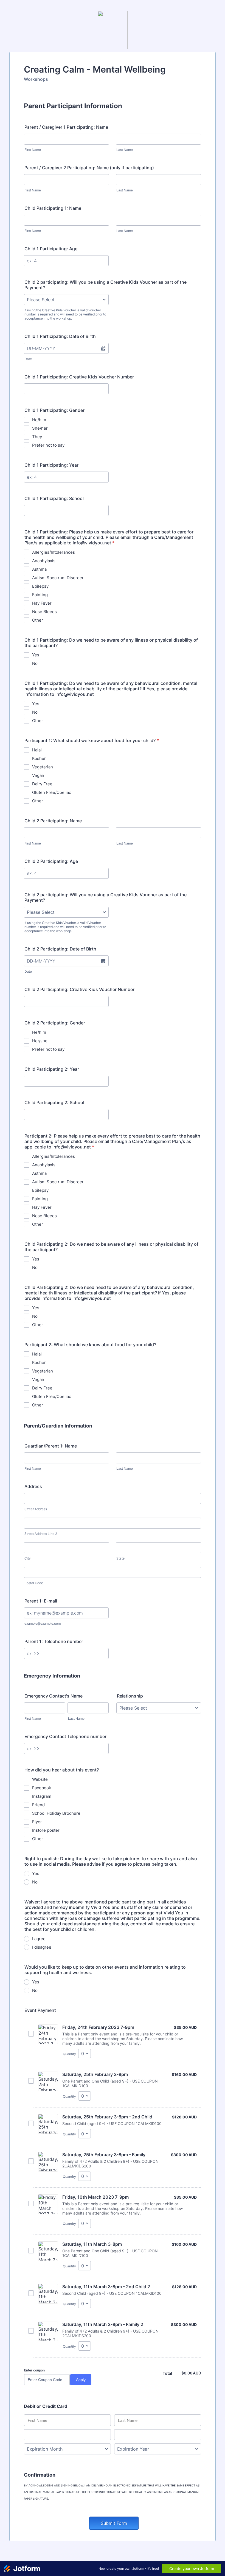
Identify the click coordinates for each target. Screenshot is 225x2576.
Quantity (69, 2054)
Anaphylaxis (44, 561)
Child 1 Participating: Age (51, 249)
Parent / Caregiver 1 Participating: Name (66, 127)
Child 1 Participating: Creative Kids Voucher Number (79, 377)
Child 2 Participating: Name (53, 821)
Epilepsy (40, 586)
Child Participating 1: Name (53, 208)
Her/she (40, 1041)
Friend (38, 1805)
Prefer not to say (48, 445)
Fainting (40, 595)
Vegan (38, 775)
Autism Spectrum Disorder (58, 578)
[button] (103, 348)
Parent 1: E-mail (41, 1601)
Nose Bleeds (44, 612)
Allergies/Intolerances (54, 552)
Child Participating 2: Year (52, 1069)
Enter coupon (34, 2370)
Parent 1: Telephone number (54, 1641)
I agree (39, 1939)
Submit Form (114, 2523)
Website (40, 1779)
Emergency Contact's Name (54, 1696)
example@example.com (43, 1623)
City (28, 1558)
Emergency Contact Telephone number (65, 1736)
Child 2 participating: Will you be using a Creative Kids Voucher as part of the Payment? (106, 285)
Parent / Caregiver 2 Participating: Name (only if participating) (89, 168)
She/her (40, 428)
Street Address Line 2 (41, 1534)
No (35, 663)
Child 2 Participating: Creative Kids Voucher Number (79, 989)
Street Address (36, 1509)
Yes (36, 655)
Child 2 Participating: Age (51, 861)
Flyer (37, 1822)
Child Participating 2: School (54, 1102)
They (37, 437)
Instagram (42, 1796)
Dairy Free (42, 784)
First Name (33, 150)
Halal (37, 750)
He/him (39, 420)
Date (28, 359)
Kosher (39, 758)
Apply (81, 2380)
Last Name (125, 150)
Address (33, 1486)
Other (38, 620)
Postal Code (34, 1583)
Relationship (130, 1696)
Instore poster (46, 1830)
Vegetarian (43, 767)
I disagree (42, 1947)
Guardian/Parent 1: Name (51, 1446)
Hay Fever (42, 603)
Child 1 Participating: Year (51, 465)
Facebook (42, 1788)
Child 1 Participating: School (54, 498)
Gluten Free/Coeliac (52, 792)
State (120, 1558)
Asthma (39, 569)
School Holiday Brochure (56, 1813)
